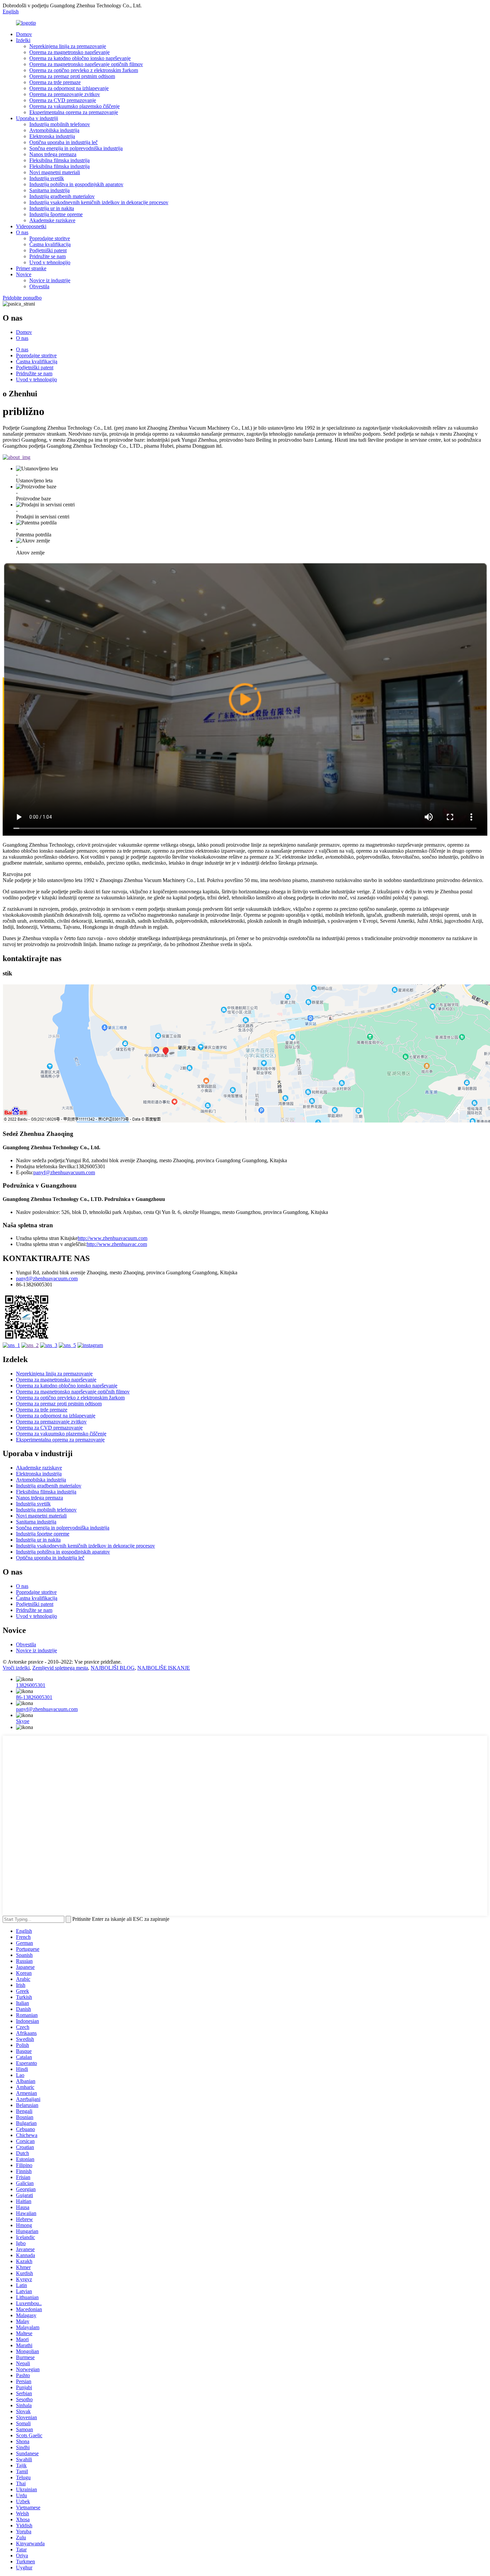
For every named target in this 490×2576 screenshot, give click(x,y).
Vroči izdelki (16, 1668)
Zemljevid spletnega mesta (60, 1668)
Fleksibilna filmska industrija (59, 160)
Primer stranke (31, 268)
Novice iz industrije (50, 280)
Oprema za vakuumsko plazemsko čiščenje (74, 106)
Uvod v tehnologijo (50, 262)
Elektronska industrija (52, 136)
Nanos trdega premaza (53, 154)
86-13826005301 (34, 1697)
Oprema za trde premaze (55, 82)
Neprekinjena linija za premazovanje (68, 46)
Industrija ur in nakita (52, 208)
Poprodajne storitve (50, 238)
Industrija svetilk (47, 178)
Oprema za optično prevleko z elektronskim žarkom (84, 70)
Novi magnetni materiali (55, 172)
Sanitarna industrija (49, 190)
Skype (23, 1721)
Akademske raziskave (52, 220)
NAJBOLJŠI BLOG (113, 1668)
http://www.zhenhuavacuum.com (112, 1238)
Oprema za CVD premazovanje (63, 100)
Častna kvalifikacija (50, 244)
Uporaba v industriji (37, 118)
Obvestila (39, 286)
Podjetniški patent (48, 250)
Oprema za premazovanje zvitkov (65, 94)
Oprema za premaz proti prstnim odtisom (72, 76)
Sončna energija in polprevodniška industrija (76, 148)
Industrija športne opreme (56, 214)
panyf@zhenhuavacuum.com (64, 1172)
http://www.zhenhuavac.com (117, 1244)
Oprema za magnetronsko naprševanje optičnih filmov (86, 64)
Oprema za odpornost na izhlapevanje (69, 88)
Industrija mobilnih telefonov (60, 124)
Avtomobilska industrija (54, 130)
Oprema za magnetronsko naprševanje (69, 52)
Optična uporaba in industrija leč (63, 142)
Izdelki (23, 40)
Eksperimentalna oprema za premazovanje (74, 112)
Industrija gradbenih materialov (62, 196)
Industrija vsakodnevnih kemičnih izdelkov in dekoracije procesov (99, 202)
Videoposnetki (31, 226)
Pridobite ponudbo (22, 298)
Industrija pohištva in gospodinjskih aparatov (76, 184)
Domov (24, 34)
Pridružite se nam (47, 256)
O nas (22, 232)
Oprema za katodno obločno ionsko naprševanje (80, 58)
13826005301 (31, 1685)
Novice (24, 274)
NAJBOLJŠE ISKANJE (164, 1668)
